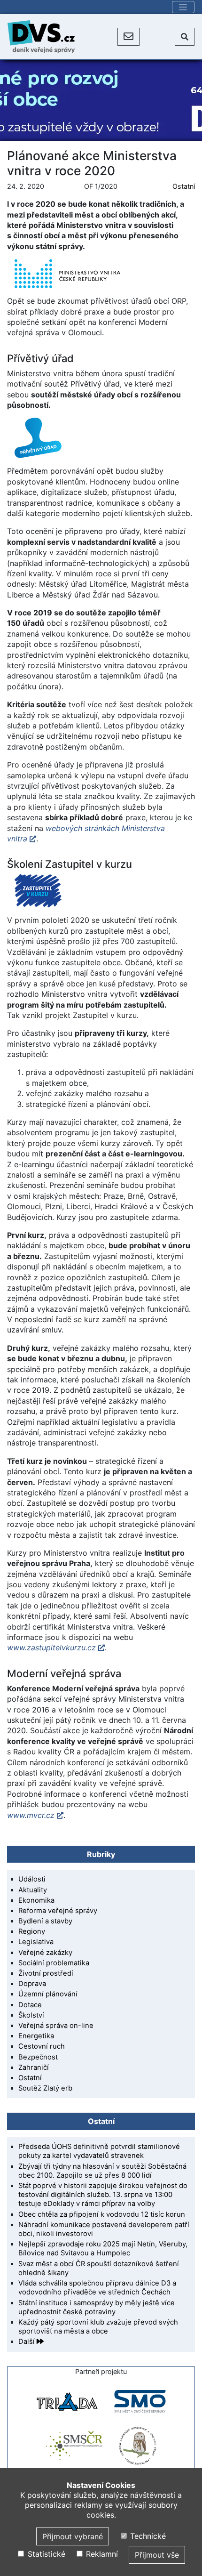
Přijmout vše (157, 2555)
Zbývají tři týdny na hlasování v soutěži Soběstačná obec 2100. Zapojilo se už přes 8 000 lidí (102, 2171)
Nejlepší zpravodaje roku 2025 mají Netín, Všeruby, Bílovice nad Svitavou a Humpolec (103, 2249)
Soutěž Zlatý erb (45, 2088)
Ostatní (184, 186)
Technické (147, 2536)
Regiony (32, 1931)
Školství (31, 2015)
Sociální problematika (54, 1963)
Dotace (30, 2005)
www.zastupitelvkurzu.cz (51, 1647)
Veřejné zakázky (45, 1953)
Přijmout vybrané (73, 2536)
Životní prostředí (46, 1973)
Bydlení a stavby (45, 1921)
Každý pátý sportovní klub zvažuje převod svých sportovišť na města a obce (98, 2327)
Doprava (32, 1984)
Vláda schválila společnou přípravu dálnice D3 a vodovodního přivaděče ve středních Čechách (97, 2288)
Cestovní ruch (42, 2046)
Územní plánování (48, 1994)
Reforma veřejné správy (58, 1911)
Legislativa (36, 1942)
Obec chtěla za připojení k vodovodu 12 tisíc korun (102, 2214)
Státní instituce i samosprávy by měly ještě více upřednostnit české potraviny (97, 2307)
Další (27, 2342)
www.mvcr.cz (31, 1815)
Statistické (45, 2554)
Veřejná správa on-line (56, 2026)
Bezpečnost (38, 2057)
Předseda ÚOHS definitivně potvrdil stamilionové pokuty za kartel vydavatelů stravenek (99, 2151)
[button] (128, 37)
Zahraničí (34, 2067)
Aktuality (33, 1890)
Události (32, 1879)
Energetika (36, 2036)
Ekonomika (36, 1900)
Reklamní (101, 2554)
